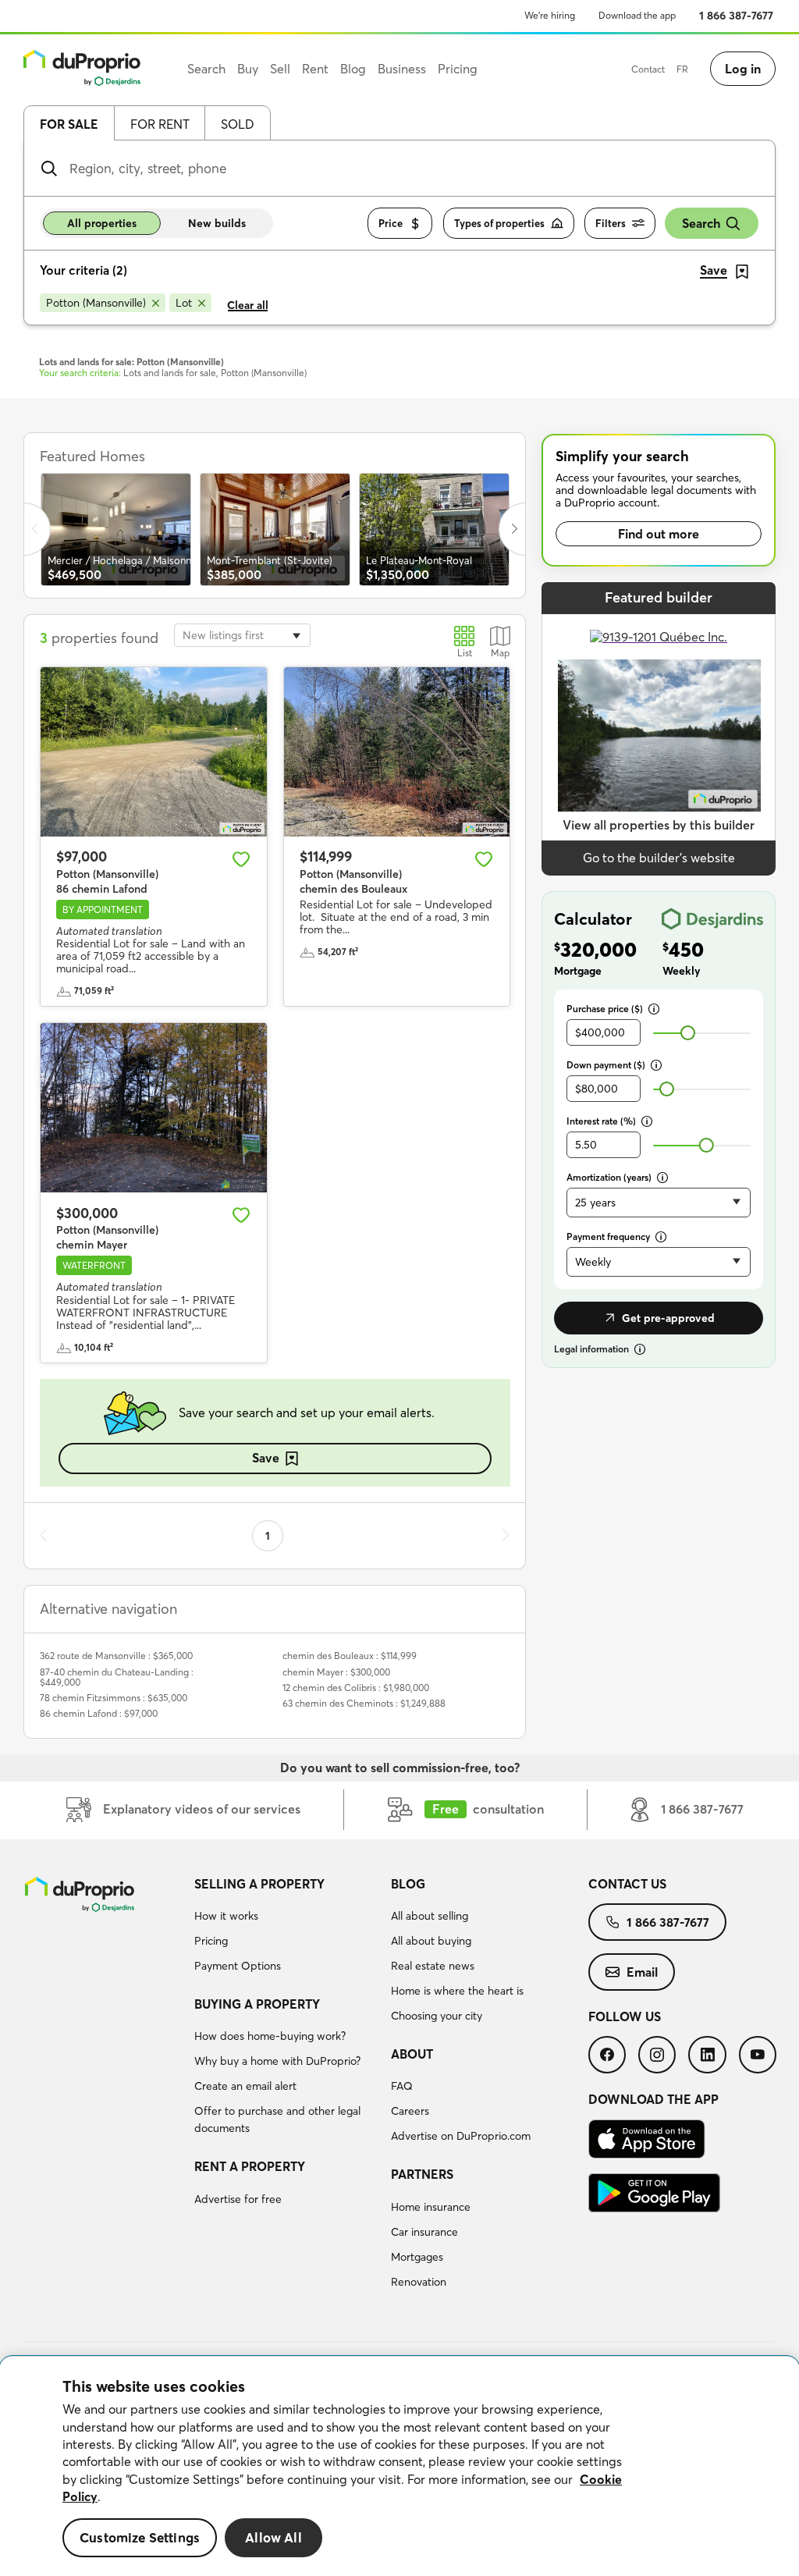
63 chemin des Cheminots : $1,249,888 (364, 1703)
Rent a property (250, 2166)
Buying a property (257, 2004)
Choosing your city (437, 2016)
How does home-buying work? (270, 2036)
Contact (648, 69)
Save (266, 1458)
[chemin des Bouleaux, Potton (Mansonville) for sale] (397, 752)
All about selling (430, 1916)
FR (682, 69)
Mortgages (417, 2257)
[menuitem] (287, 1928)
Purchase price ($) (605, 1009)
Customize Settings (140, 2537)
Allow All (273, 2537)
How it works (226, 1916)
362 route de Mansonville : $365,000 (116, 1656)
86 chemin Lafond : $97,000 (99, 1713)
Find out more (659, 534)
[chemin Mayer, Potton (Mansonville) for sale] (154, 1108)
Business (402, 69)
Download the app (637, 15)
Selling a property (259, 1884)
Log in (743, 69)
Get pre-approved (668, 1318)
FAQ (402, 2086)
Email (642, 1972)
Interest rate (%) (601, 1121)
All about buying (431, 1941)
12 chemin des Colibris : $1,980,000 (356, 1688)
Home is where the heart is (457, 1991)
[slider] (688, 1033)
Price (391, 223)
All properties (102, 223)
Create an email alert (245, 2086)
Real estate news (433, 1966)
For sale (69, 124)
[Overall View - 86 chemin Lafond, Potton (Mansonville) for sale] (154, 752)
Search (701, 223)
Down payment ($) (606, 1065)
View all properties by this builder (659, 825)
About (412, 2054)
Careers (410, 2111)
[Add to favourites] (241, 859)
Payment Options (238, 1966)
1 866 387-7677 (736, 16)
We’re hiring (550, 15)
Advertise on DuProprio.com (461, 2136)
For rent (160, 124)
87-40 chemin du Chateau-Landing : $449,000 (117, 1677)
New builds (217, 223)
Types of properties (499, 223)
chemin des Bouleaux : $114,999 (350, 1656)
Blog (408, 1884)
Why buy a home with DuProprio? (277, 2061)
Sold (238, 124)
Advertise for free (238, 2199)
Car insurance (424, 2232)
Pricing (211, 1941)
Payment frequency (608, 1236)
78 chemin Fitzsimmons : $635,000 (114, 1698)
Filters (611, 223)
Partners (422, 2174)
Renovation (419, 2282)
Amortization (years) (609, 1177)
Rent (315, 69)
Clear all (248, 305)
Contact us (627, 1884)
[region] (399, 2466)
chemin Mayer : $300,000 (336, 1672)
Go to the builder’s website (659, 858)
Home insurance (431, 2207)
